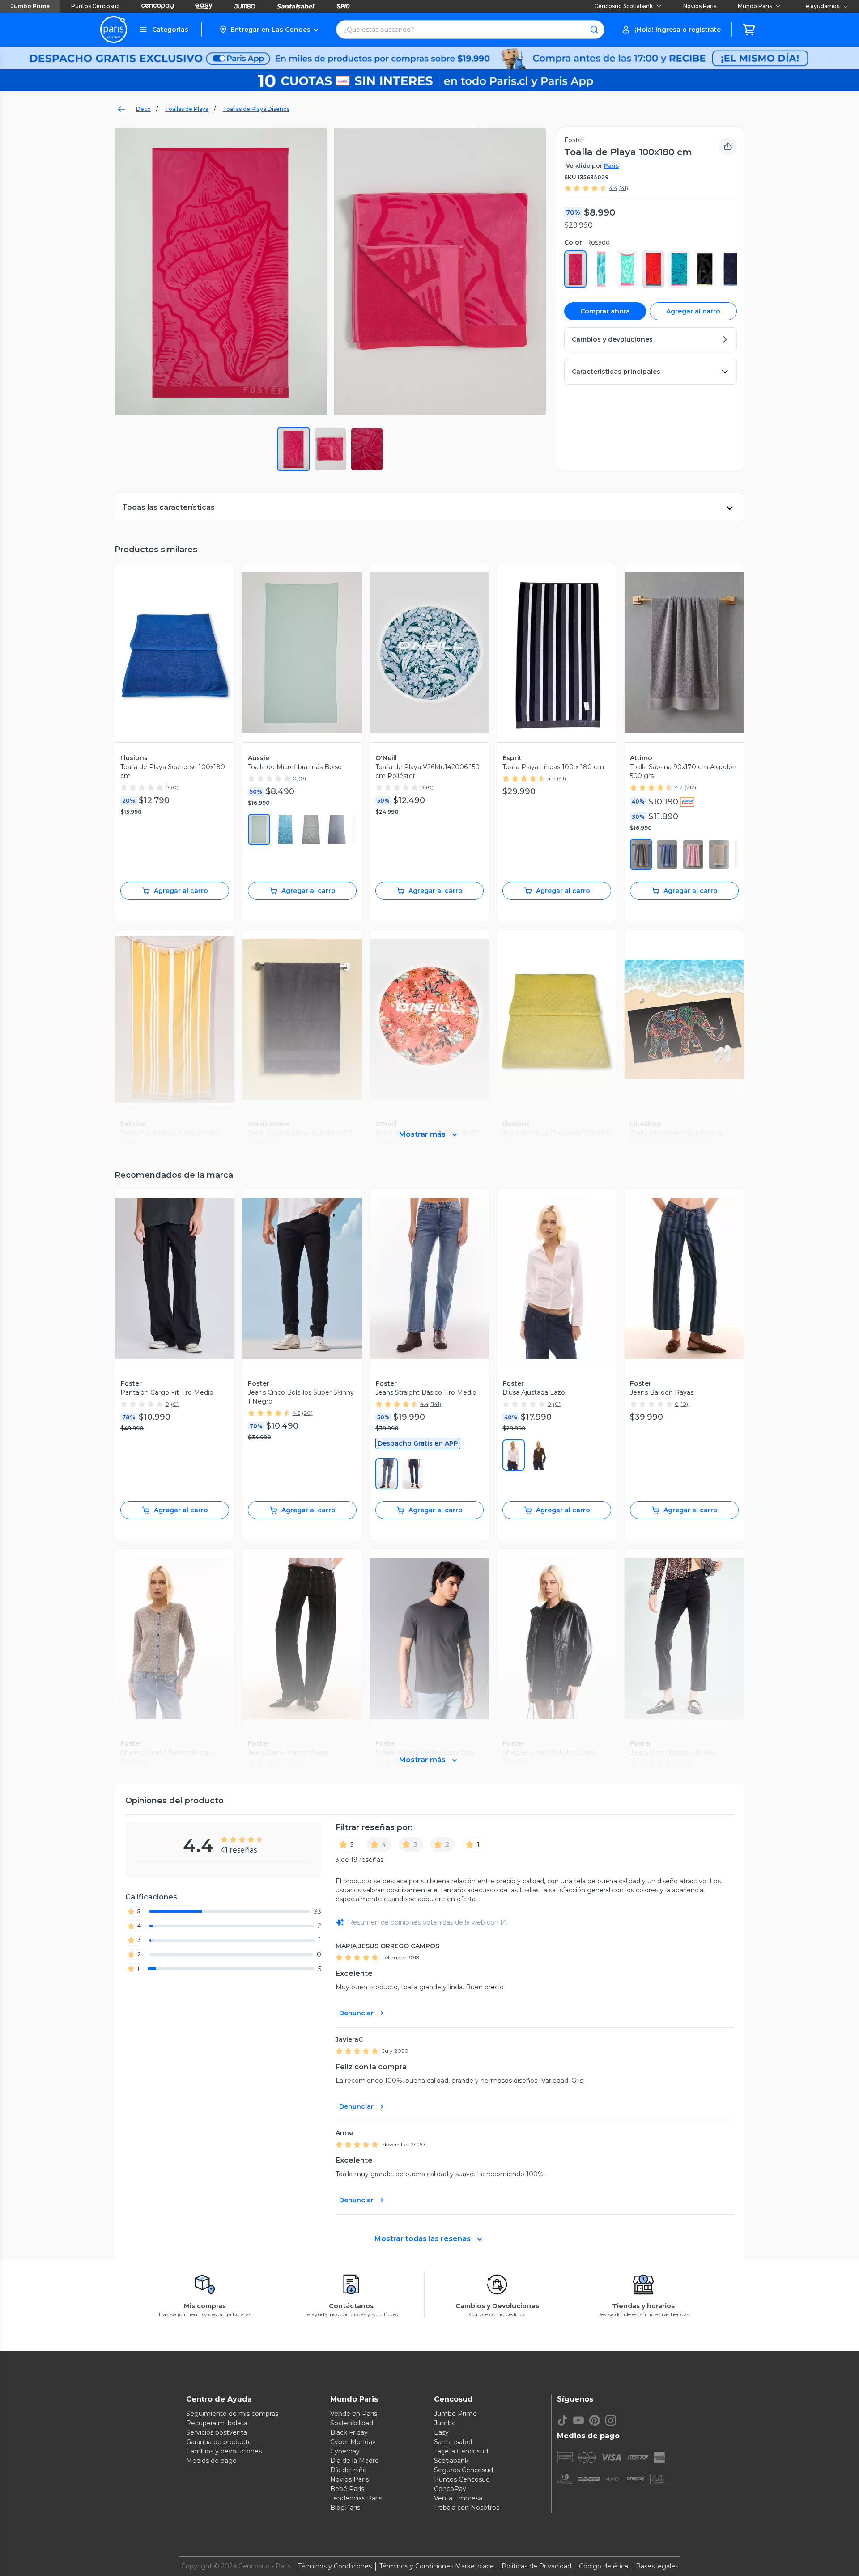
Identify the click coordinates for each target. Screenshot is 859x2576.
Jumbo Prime (30, 6)
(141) (436, 1404)
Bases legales (657, 2566)
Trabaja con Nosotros (467, 2508)
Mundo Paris (755, 6)
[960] (311, 829)
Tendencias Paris (356, 2498)
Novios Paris (700, 6)
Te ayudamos (821, 6)
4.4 (613, 188)
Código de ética (604, 2566)
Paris (611, 166)
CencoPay (450, 2489)
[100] (514, 1455)
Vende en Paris (354, 2414)
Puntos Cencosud (96, 6)
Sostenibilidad (352, 2423)
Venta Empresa (458, 2498)
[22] (641, 854)
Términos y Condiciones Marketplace (437, 2566)
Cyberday (345, 2451)
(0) (175, 787)
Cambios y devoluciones (224, 2451)
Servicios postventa (217, 2432)
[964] (285, 829)
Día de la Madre (355, 2461)
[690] (693, 854)
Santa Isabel (453, 2442)
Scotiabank (451, 2461)
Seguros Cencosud (464, 2470)
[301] (259, 829)
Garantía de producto (219, 2442)
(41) (624, 188)
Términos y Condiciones (335, 2566)
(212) (690, 787)
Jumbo (445, 2423)
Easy (441, 2432)
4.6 (551, 778)
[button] (269, 30)
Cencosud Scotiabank (623, 6)
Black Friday (349, 2432)
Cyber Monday (353, 2442)
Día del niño (349, 2470)
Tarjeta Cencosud (461, 2451)
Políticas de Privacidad (536, 2566)
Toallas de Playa (187, 109)
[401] (667, 854)
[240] (540, 1455)
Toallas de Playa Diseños (256, 109)
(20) (307, 1413)
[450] (387, 1474)
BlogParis (345, 2508)
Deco (143, 109)
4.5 (296, 1413)
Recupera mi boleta (217, 2423)
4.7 (679, 787)
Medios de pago (211, 2461)
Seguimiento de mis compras (232, 2414)
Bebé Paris (347, 2489)
